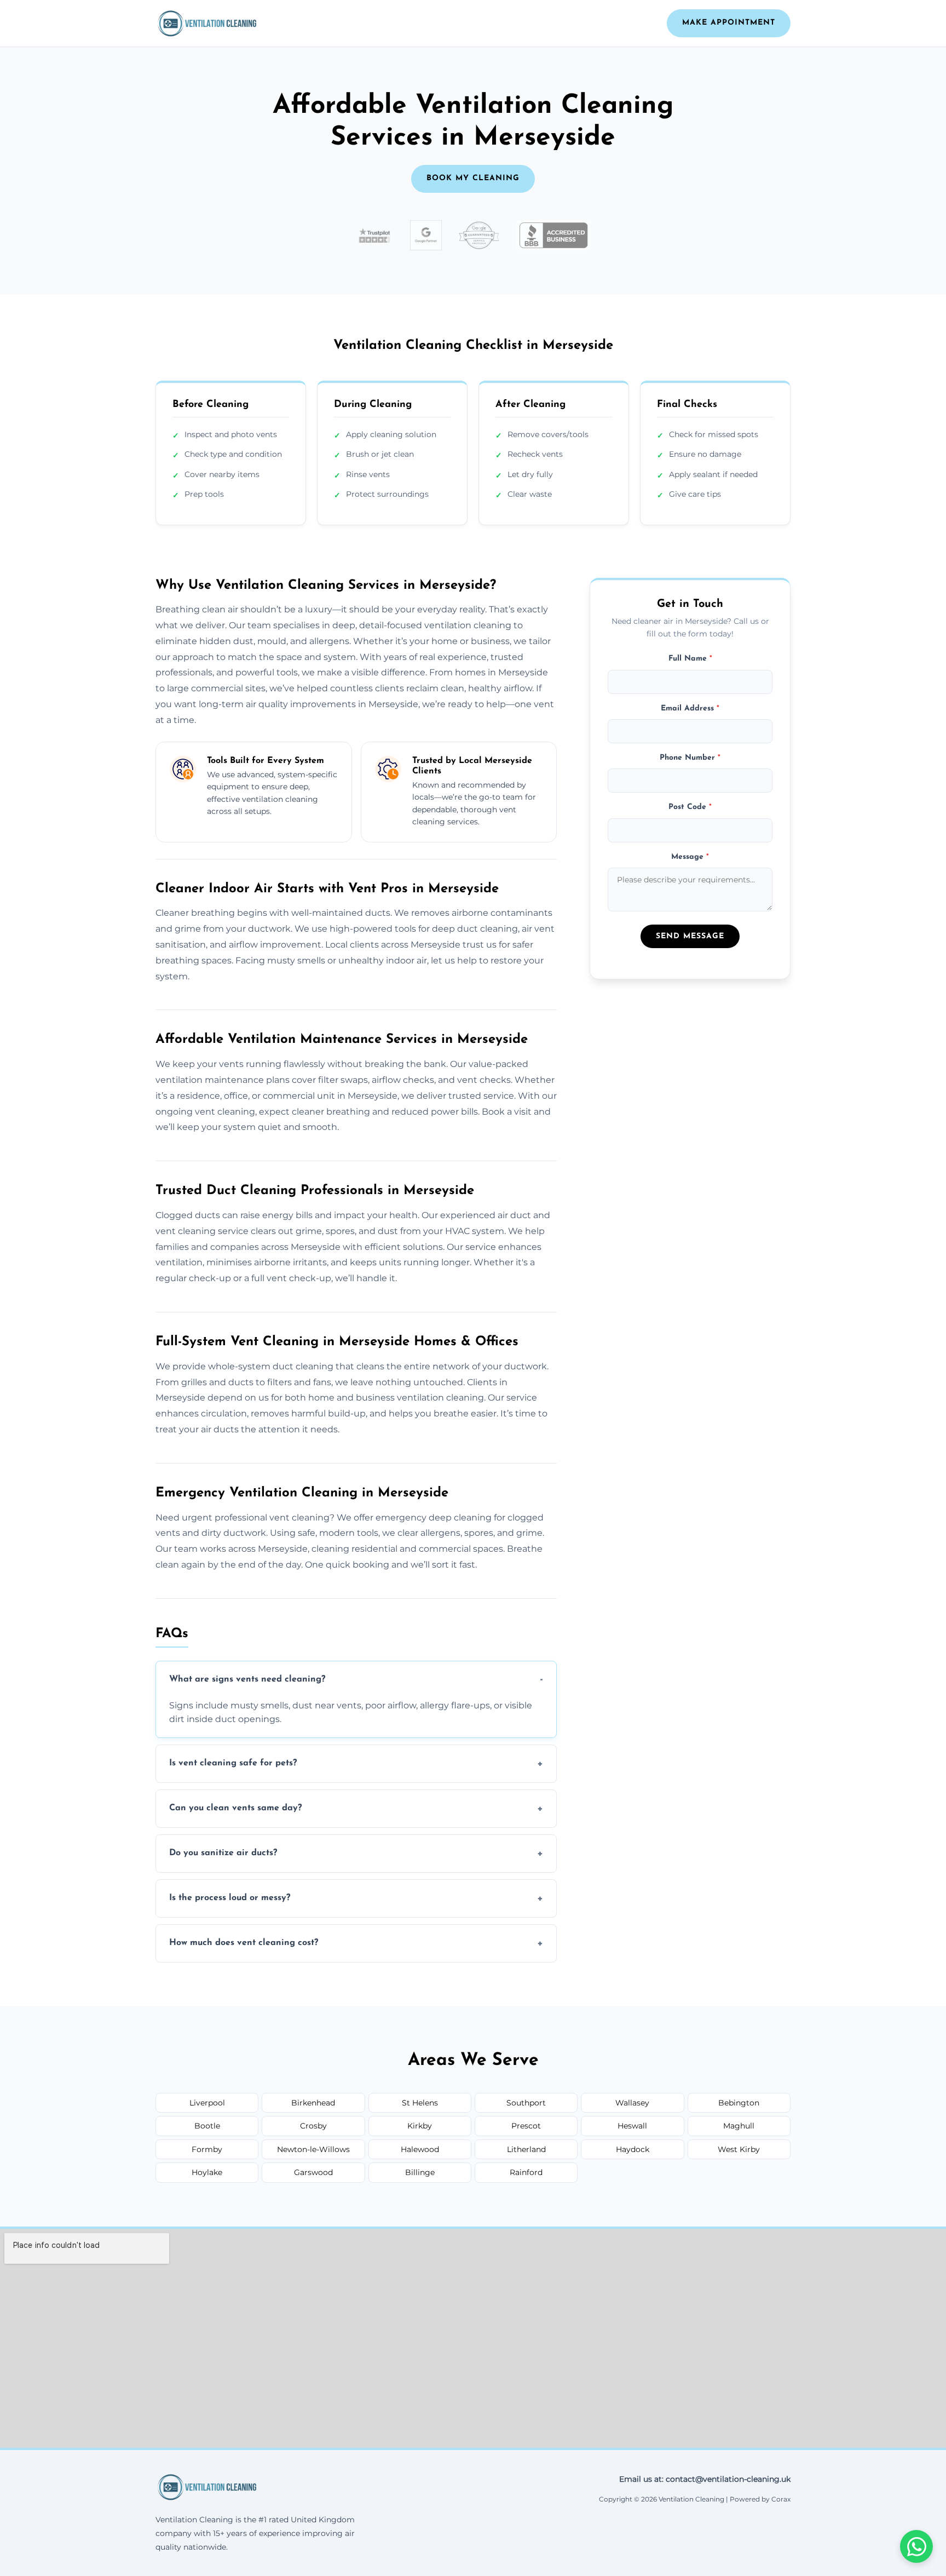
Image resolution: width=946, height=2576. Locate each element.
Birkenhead (313, 2103)
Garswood (313, 2172)
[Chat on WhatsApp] (916, 2546)
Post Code (690, 807)
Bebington (739, 2103)
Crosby (313, 2126)
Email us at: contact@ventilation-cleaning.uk (705, 2479)
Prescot (526, 2126)
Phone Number (690, 757)
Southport (526, 2103)
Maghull (739, 2126)
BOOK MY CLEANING (473, 178)
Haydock (633, 2149)
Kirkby (420, 2126)
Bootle (207, 2126)
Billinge (420, 2172)
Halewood (420, 2149)
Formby (207, 2149)
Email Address (690, 708)
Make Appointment (729, 23)
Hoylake (207, 2172)
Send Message (690, 936)
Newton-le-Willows (313, 2149)
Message (690, 856)
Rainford (526, 2172)
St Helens (420, 2103)
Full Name (690, 658)
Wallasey (632, 2103)
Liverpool (207, 2103)
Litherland (526, 2149)
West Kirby (739, 2149)
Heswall (632, 2126)
